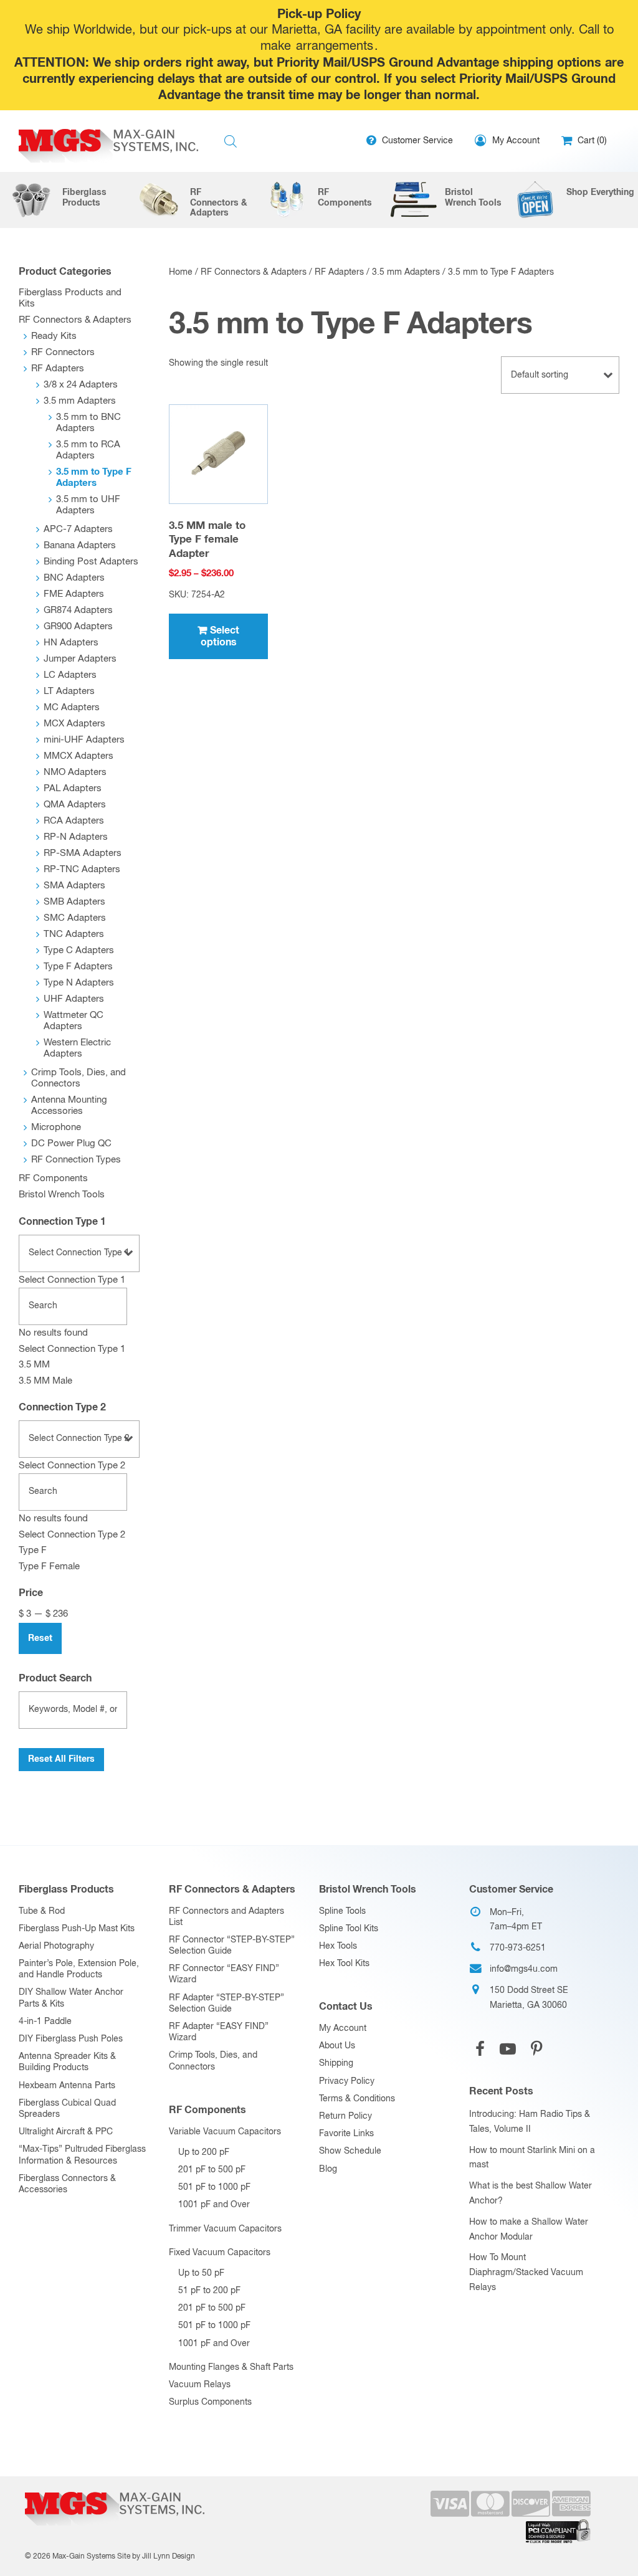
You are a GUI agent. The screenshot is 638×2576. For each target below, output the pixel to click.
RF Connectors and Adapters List (226, 1917)
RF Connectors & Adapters (254, 272)
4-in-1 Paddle (45, 2022)
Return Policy (345, 2116)
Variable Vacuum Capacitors (225, 2132)
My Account (343, 2028)
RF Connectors (63, 352)
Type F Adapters (78, 967)
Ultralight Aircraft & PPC (66, 2132)
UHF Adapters (74, 999)
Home (181, 272)
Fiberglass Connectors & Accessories (67, 2184)
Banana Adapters (80, 545)
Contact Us (346, 2007)
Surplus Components (210, 2402)
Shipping (336, 2063)
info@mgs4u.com (524, 1969)
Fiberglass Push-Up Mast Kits (77, 1929)
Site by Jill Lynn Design (156, 2557)
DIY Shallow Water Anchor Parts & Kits (71, 1998)
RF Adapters (339, 272)
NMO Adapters (75, 772)
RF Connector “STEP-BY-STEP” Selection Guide (232, 1946)
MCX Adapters (74, 724)
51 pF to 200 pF (209, 2291)
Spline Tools (342, 1911)
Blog (328, 2169)
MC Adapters (72, 707)
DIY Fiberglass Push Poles (71, 2039)
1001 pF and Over (214, 2205)
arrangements (335, 46)
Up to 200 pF (204, 2152)
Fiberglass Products (66, 1889)
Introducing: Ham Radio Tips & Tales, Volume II (530, 2122)
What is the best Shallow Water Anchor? (531, 2193)
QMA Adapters (75, 805)
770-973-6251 (518, 1948)
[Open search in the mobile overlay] (231, 142)
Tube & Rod (42, 1911)
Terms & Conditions (357, 2099)
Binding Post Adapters (91, 562)
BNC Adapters (74, 578)
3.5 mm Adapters (406, 272)
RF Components (53, 1178)
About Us (337, 2046)
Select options (220, 636)
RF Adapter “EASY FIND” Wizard (219, 2032)
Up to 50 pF (201, 2273)
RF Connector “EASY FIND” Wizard (224, 1974)
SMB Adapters (74, 902)
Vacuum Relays (200, 2385)
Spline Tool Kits (349, 1929)
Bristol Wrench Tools (62, 1195)
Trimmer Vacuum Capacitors (225, 2229)
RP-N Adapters (76, 837)
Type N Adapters (79, 983)
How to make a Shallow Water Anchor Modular (529, 2230)
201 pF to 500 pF (212, 2170)
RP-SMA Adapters (83, 853)
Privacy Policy (347, 2081)
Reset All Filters (61, 1759)
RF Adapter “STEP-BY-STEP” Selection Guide (226, 2003)
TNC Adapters (74, 934)
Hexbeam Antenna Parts (67, 2086)
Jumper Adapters (80, 659)
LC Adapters (70, 675)
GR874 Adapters (78, 610)
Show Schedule (350, 2151)
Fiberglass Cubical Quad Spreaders (67, 2109)
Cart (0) (591, 141)
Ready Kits (54, 336)
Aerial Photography (56, 1946)
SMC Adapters (75, 918)
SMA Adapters (74, 886)
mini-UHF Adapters (84, 740)
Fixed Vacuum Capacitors (220, 2253)
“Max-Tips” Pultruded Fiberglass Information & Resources (82, 2155)
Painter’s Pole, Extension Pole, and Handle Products (79, 1969)
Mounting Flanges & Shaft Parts (231, 2367)
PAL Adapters (73, 788)
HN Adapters (71, 643)
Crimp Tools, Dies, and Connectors (213, 2061)
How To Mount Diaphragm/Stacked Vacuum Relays (526, 2273)
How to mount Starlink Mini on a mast (532, 2158)
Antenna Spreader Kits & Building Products (67, 2062)
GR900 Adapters (78, 626)
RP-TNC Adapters (82, 869)
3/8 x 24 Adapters (81, 385)
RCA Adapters (74, 821)
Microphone (56, 1127)
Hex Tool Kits (344, 1964)
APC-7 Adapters (78, 529)
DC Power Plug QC (71, 1143)
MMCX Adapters (79, 756)
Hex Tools (338, 1946)
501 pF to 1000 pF (214, 2187)
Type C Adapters (79, 950)
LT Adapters (69, 691)
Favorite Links (346, 2134)
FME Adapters (74, 594)
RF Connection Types (76, 1160)
